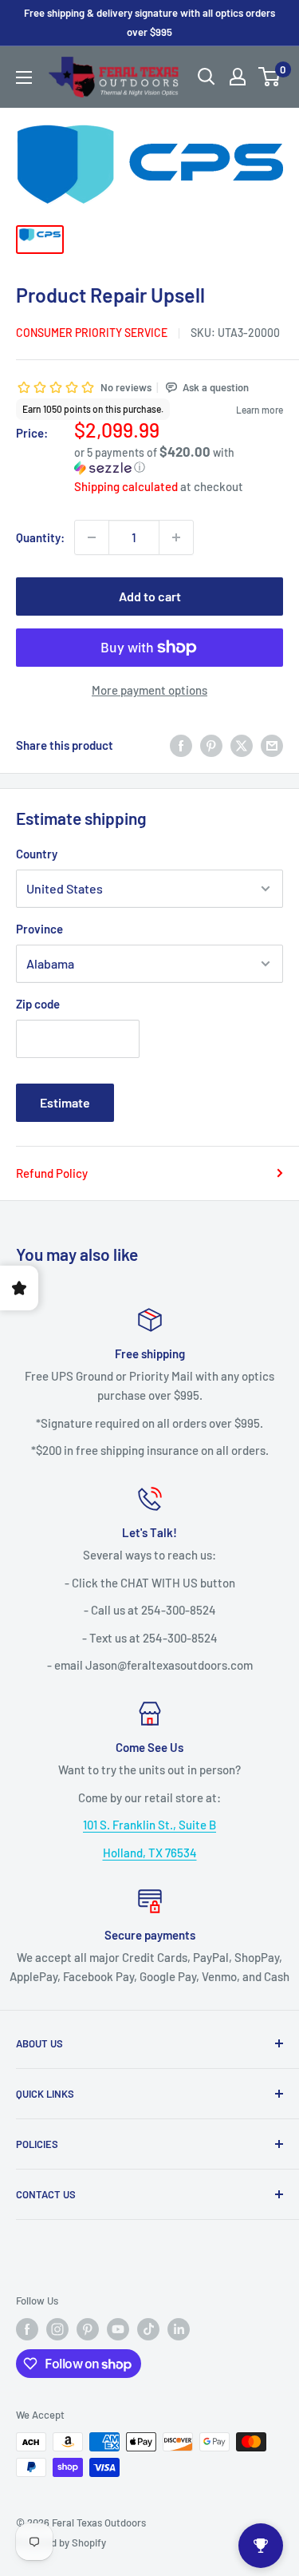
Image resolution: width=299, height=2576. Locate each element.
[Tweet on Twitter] (242, 745)
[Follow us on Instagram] (57, 2329)
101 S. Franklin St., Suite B (149, 1825)
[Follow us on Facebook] (27, 2329)
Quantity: (40, 537)
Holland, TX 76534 (150, 1853)
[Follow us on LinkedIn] (179, 2329)
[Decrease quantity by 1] (92, 537)
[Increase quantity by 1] (176, 537)
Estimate (65, 1102)
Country (37, 854)
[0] (270, 77)
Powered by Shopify (61, 2542)
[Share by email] (272, 745)
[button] (179, 460)
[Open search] (207, 77)
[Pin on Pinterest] (211, 745)
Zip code (38, 1004)
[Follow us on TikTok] (148, 2329)
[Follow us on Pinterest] (88, 2329)
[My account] (238, 77)
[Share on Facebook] (181, 745)
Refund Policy (52, 1173)
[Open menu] (24, 77)
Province (39, 929)
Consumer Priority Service (92, 333)
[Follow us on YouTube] (118, 2329)
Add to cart (150, 596)
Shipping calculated (126, 486)
